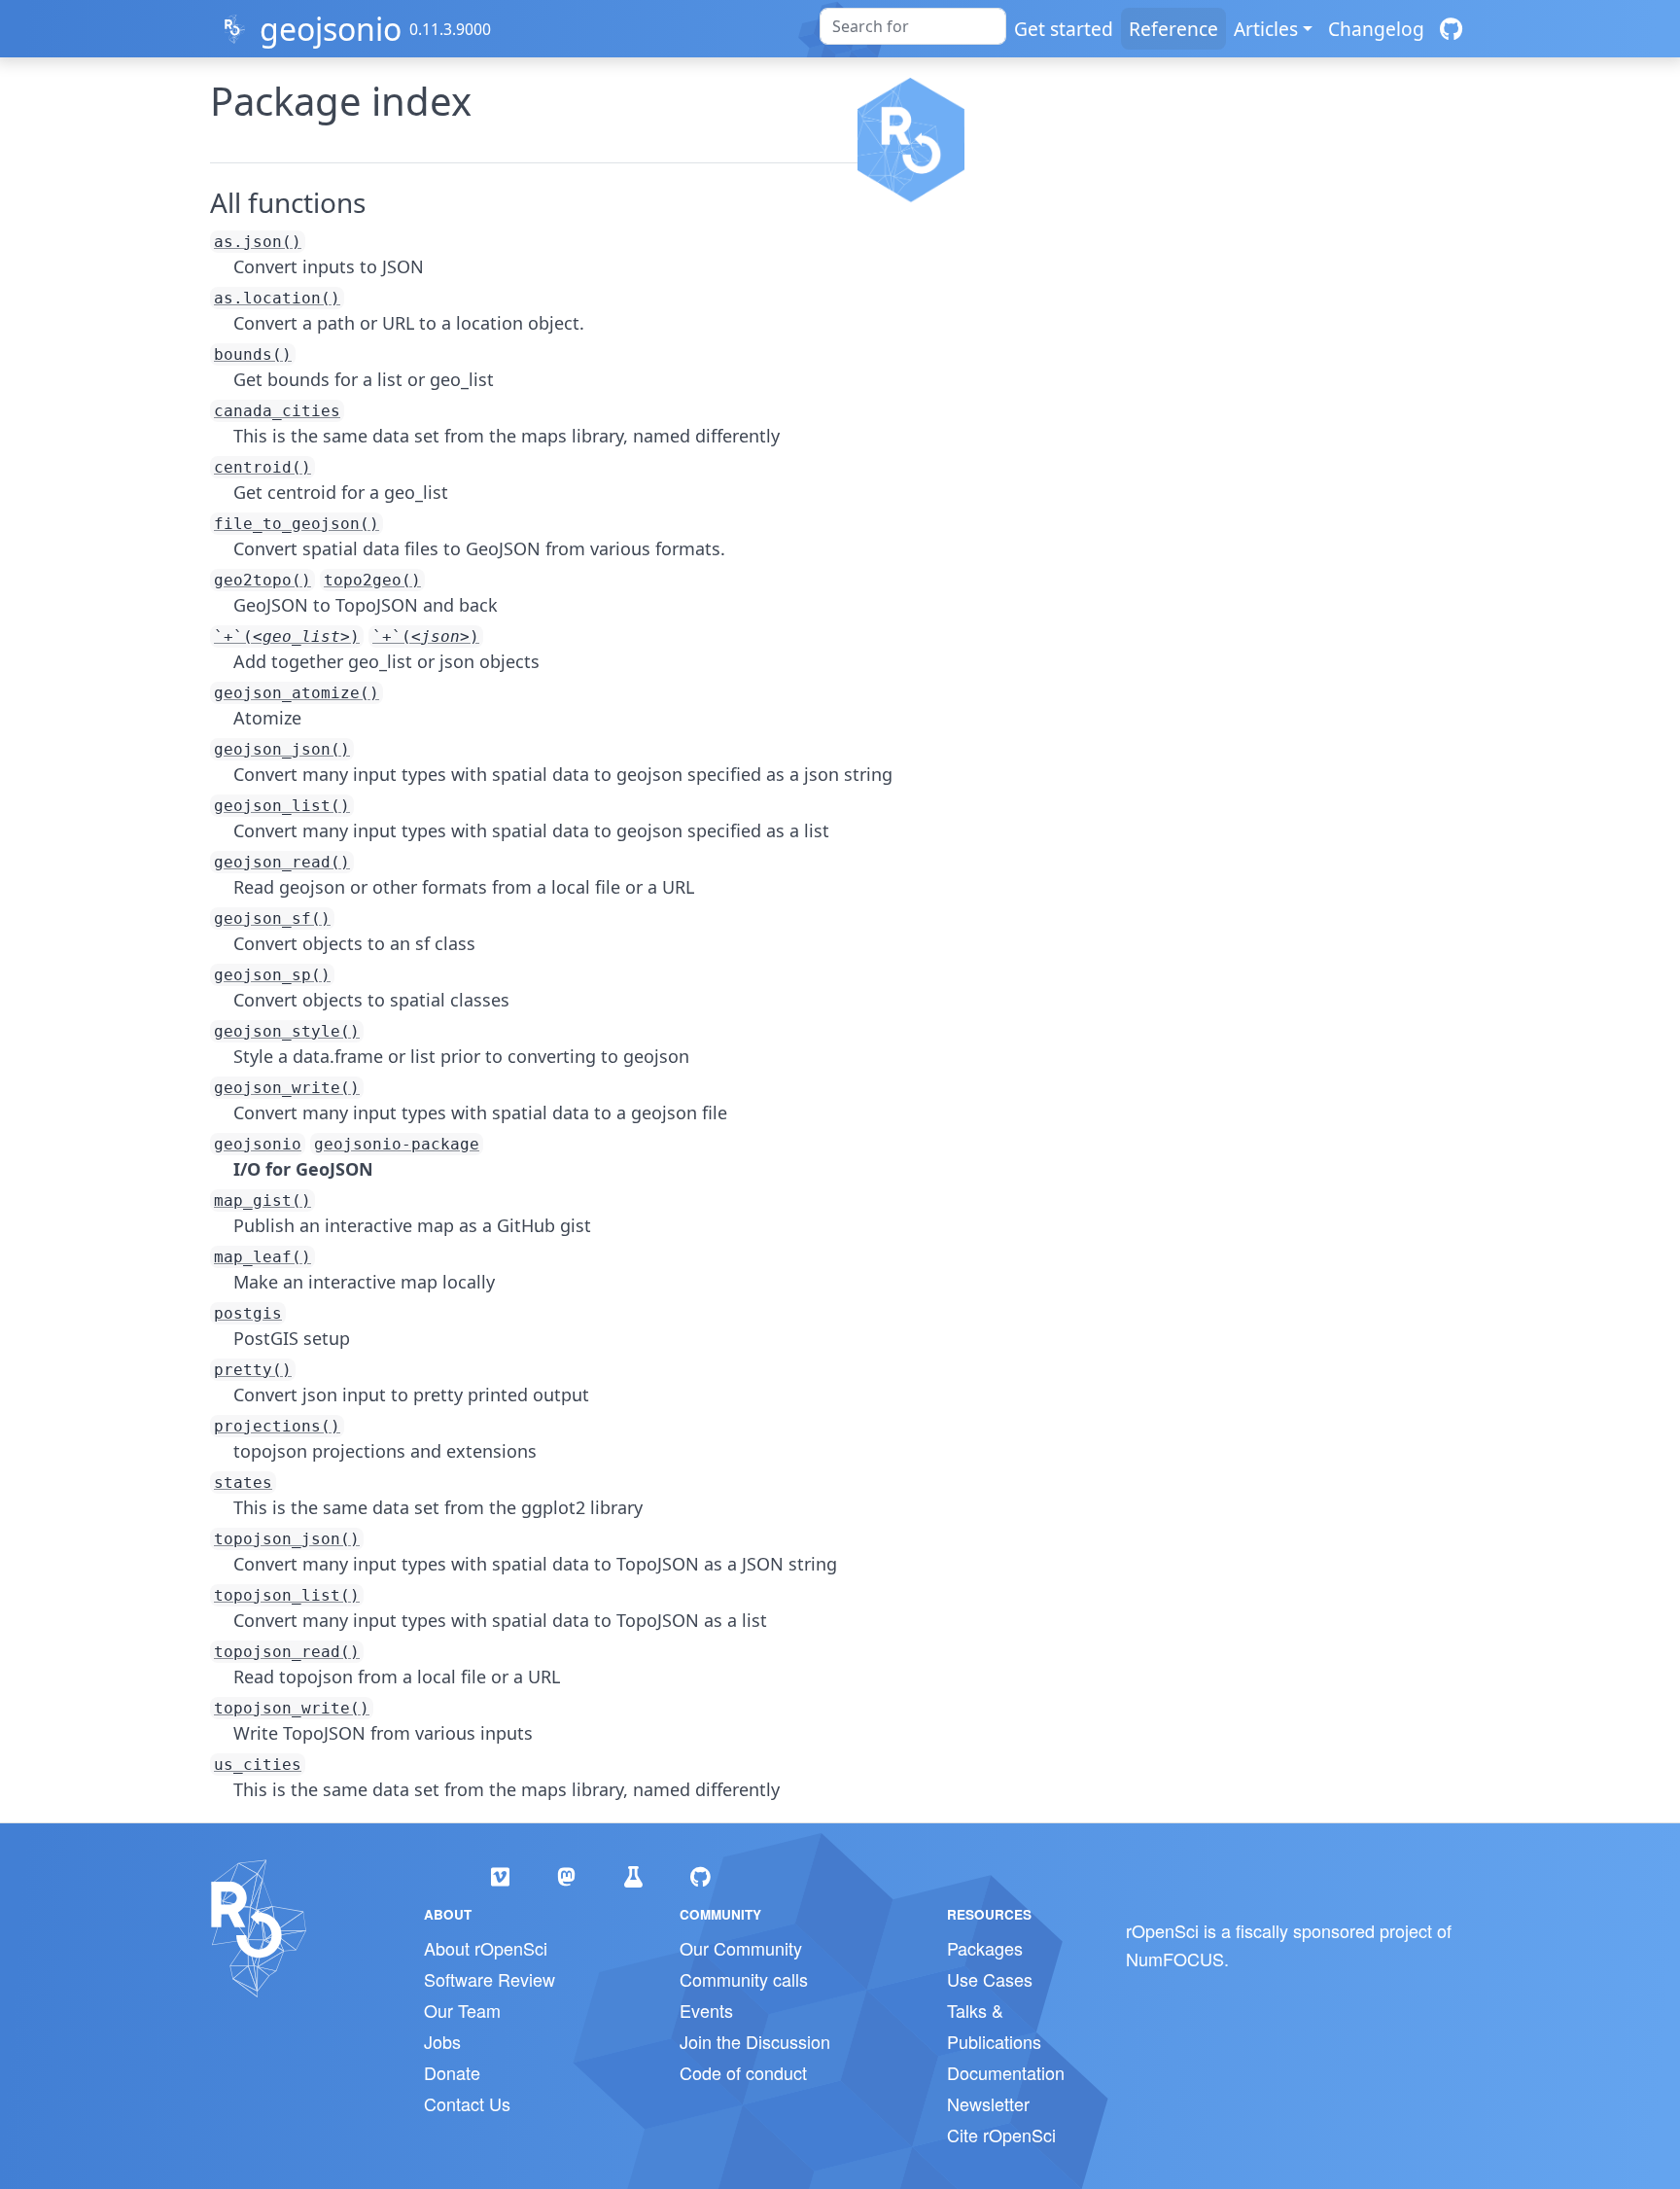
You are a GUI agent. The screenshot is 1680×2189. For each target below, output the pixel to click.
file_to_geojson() (297, 524)
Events (706, 2010)
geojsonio (331, 29)
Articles (1266, 29)
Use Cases (990, 1979)
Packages (985, 1948)
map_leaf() (262, 1257)
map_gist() (262, 1200)
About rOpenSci (486, 1948)
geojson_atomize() (297, 693)
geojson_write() (287, 1088)
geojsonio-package (397, 1144)
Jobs (442, 2041)
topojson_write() (292, 1708)
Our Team (462, 2010)
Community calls (744, 1979)
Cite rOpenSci (1001, 2135)
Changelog (1376, 29)
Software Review (490, 1979)
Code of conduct (743, 2072)
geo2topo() (262, 580)
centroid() (262, 467)
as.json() (258, 242)
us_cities (258, 1765)
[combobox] (913, 26)
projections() (277, 1426)
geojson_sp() (272, 975)
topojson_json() (287, 1539)
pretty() (253, 1370)
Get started (1064, 29)
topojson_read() (287, 1652)
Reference (1173, 29)
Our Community (741, 1948)
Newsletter (988, 2103)
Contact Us (467, 2103)
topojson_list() (287, 1595)
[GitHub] (1451, 29)
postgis (248, 1313)
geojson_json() (282, 749)
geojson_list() (282, 806)
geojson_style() (287, 1031)
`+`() (287, 636)
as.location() (277, 298)
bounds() (253, 354)
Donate (452, 2072)
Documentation (1006, 2072)
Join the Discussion (755, 2041)
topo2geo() (372, 580)
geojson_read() (282, 862)
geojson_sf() (272, 918)
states (243, 1483)
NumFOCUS (1175, 1959)
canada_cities (277, 411)
